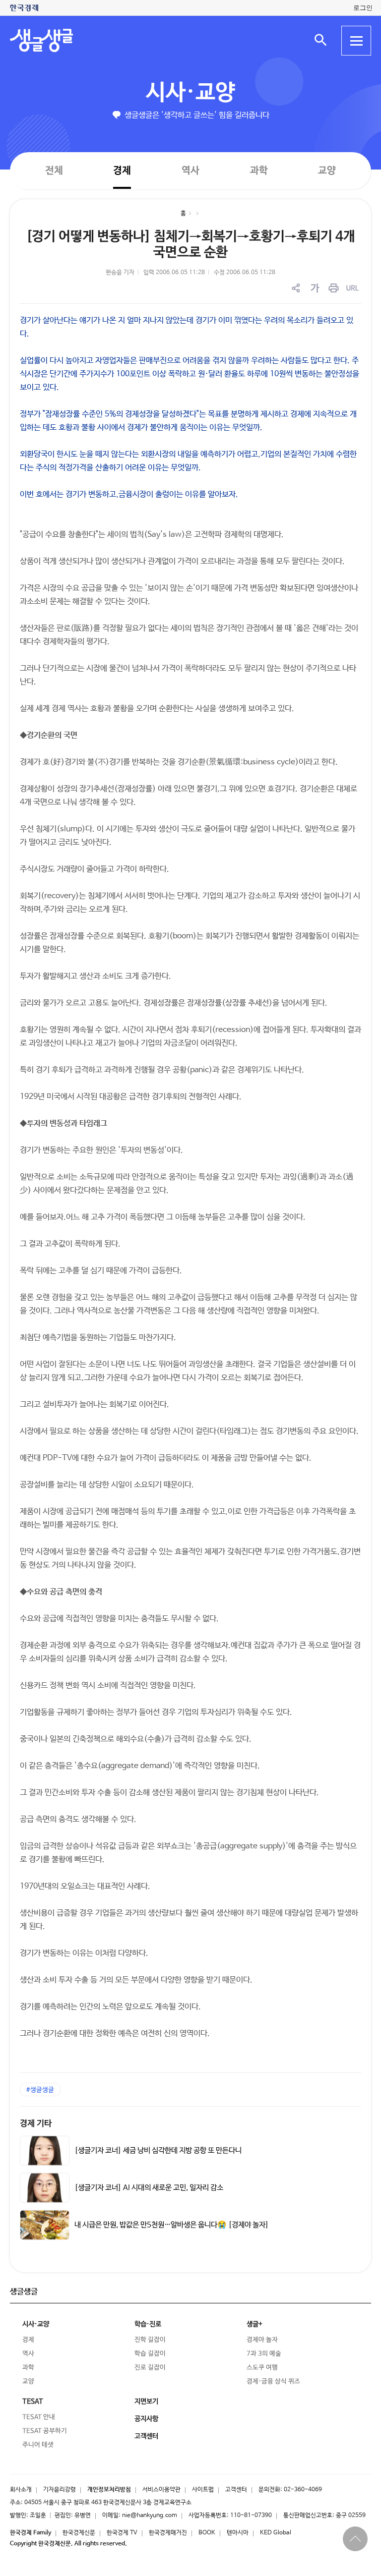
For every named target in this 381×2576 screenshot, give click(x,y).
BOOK (207, 2533)
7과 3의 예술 (264, 2354)
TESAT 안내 (39, 2417)
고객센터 (236, 2490)
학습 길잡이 (150, 2354)
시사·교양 (190, 93)
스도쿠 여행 (262, 2368)
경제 (122, 170)
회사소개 (21, 2490)
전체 (54, 170)
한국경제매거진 (168, 2533)
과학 (259, 171)
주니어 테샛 (38, 2445)
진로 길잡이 (150, 2368)
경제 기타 (36, 2124)
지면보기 (146, 2402)
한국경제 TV (122, 2533)
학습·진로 (148, 2324)
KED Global (276, 2533)
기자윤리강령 (60, 2490)
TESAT (33, 2402)
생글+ (254, 2324)
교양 (327, 171)
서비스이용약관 (161, 2490)
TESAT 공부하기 (45, 2431)
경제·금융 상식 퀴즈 (273, 2381)
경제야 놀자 (262, 2340)
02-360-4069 (303, 2490)
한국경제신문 (79, 2533)
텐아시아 (238, 2533)
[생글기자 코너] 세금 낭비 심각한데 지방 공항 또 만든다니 (158, 2151)
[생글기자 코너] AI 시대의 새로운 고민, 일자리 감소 (149, 2188)
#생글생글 (40, 2090)
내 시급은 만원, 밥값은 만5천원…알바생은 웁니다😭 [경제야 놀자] (172, 2225)
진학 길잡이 (150, 2340)
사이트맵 (203, 2490)
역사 (190, 170)
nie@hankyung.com (150, 2516)
